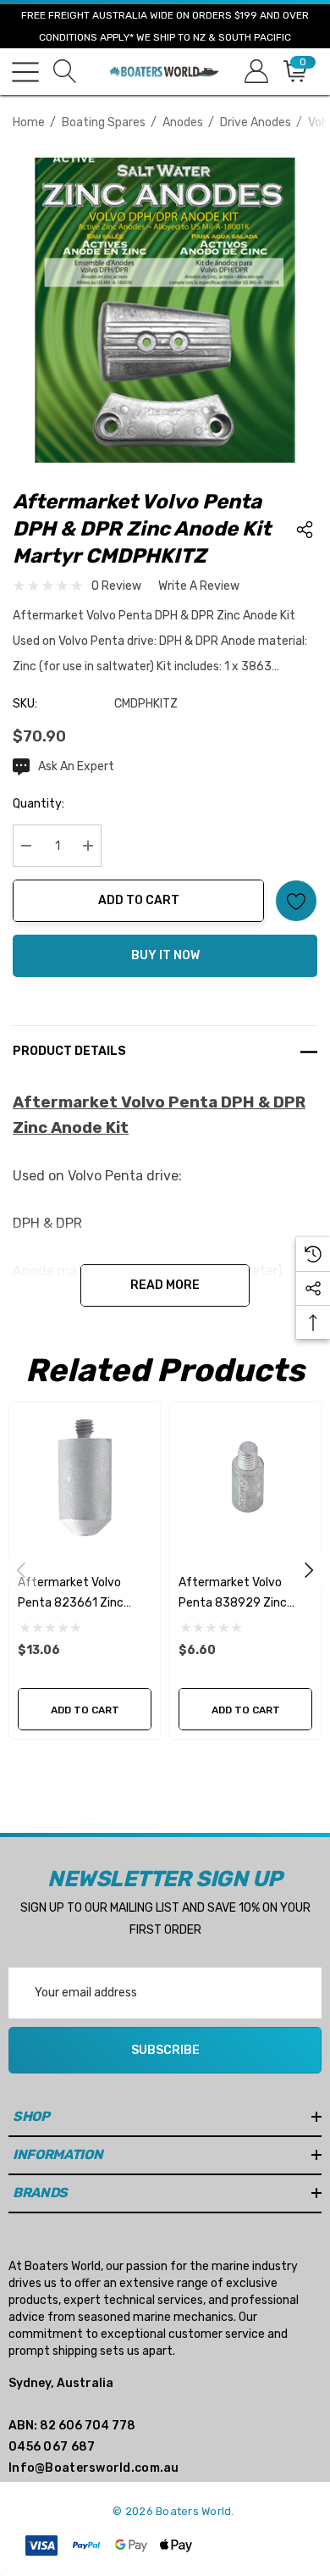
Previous (21, 1570)
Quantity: (38, 804)
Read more (165, 1285)
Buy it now (165, 955)
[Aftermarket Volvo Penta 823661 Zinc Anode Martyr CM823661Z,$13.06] (85, 1478)
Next (309, 1570)
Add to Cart (139, 900)
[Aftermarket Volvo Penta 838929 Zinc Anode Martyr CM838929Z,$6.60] (245, 1478)
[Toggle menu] (25, 72)
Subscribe (165, 2050)
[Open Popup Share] (305, 530)
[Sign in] (255, 72)
